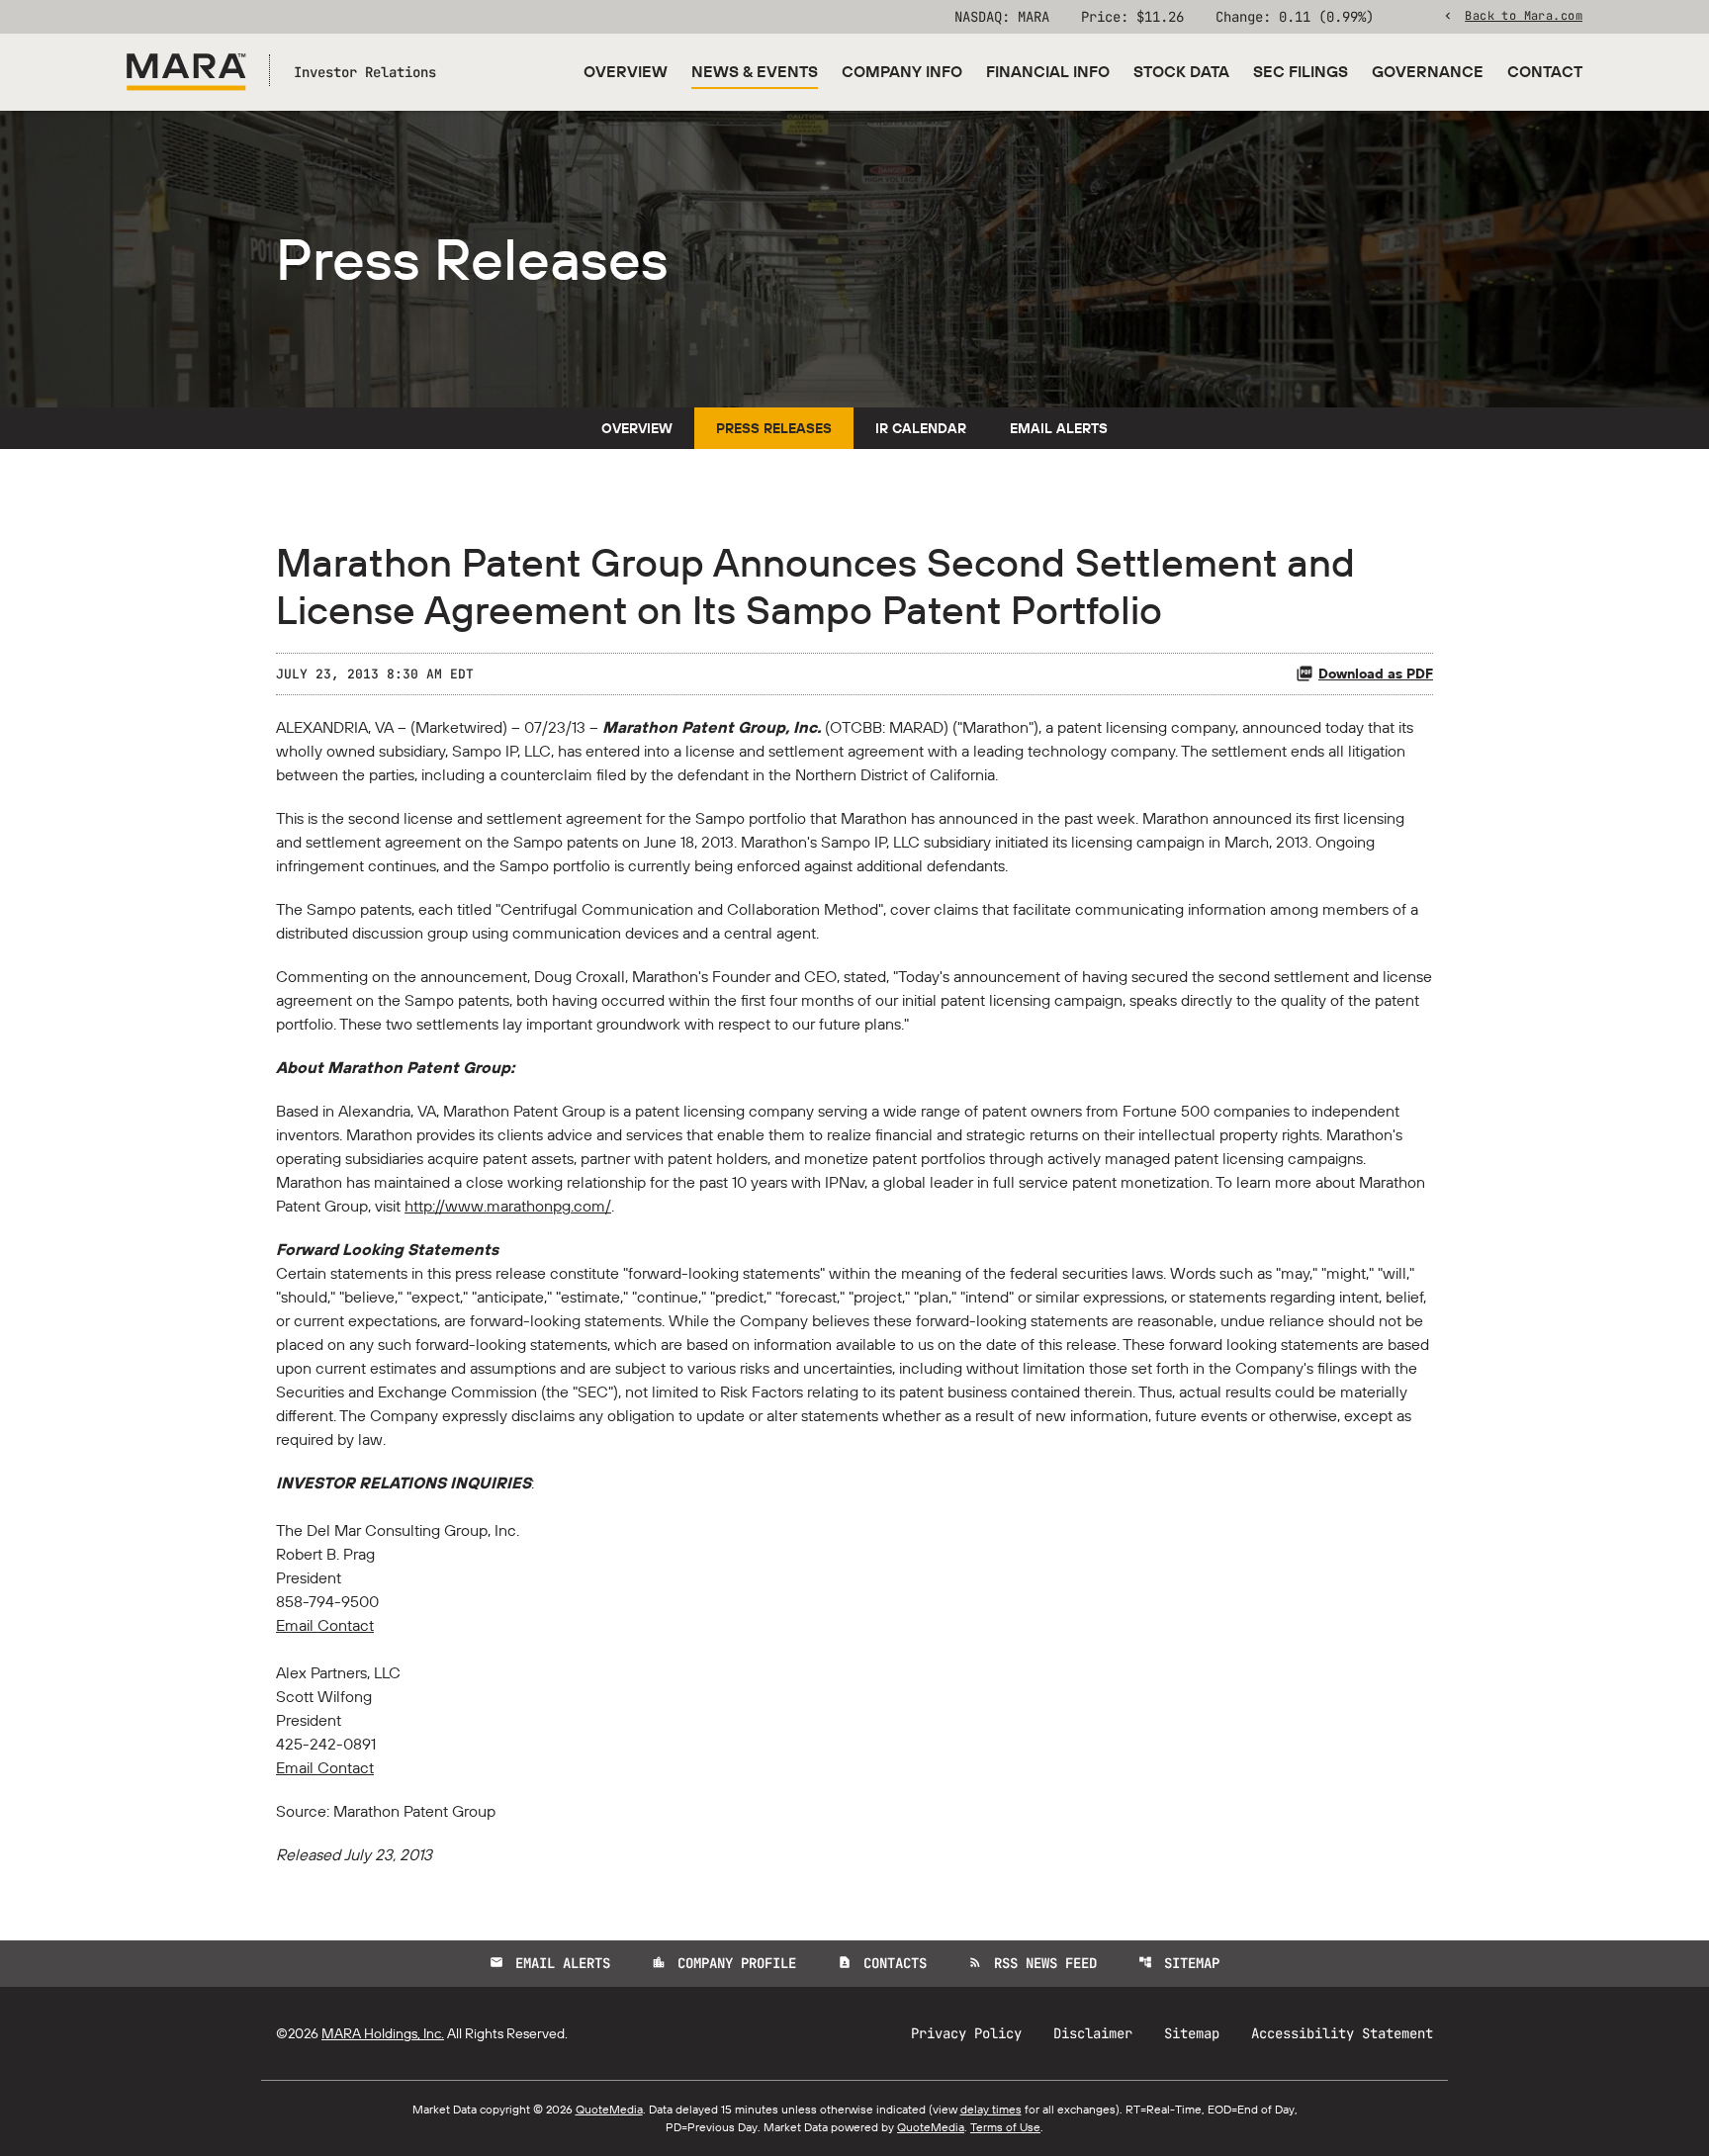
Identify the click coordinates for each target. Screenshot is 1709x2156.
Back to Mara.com (1524, 15)
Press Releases (774, 428)
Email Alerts (1059, 428)
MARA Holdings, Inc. (383, 2033)
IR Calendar (921, 428)
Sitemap (1179, 1963)
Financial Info (1048, 71)
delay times (991, 2109)
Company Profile (724, 1963)
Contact (1545, 71)
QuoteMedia (609, 2109)
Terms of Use (1005, 2127)
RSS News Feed (1033, 1963)
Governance (1428, 71)
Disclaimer (1093, 2033)
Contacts (882, 1963)
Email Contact (325, 1625)
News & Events (755, 71)
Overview (626, 71)
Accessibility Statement (1342, 2033)
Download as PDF (1376, 674)
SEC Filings (1301, 71)
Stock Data (1181, 71)
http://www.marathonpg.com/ (508, 1206)
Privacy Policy (966, 2033)
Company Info (902, 71)
